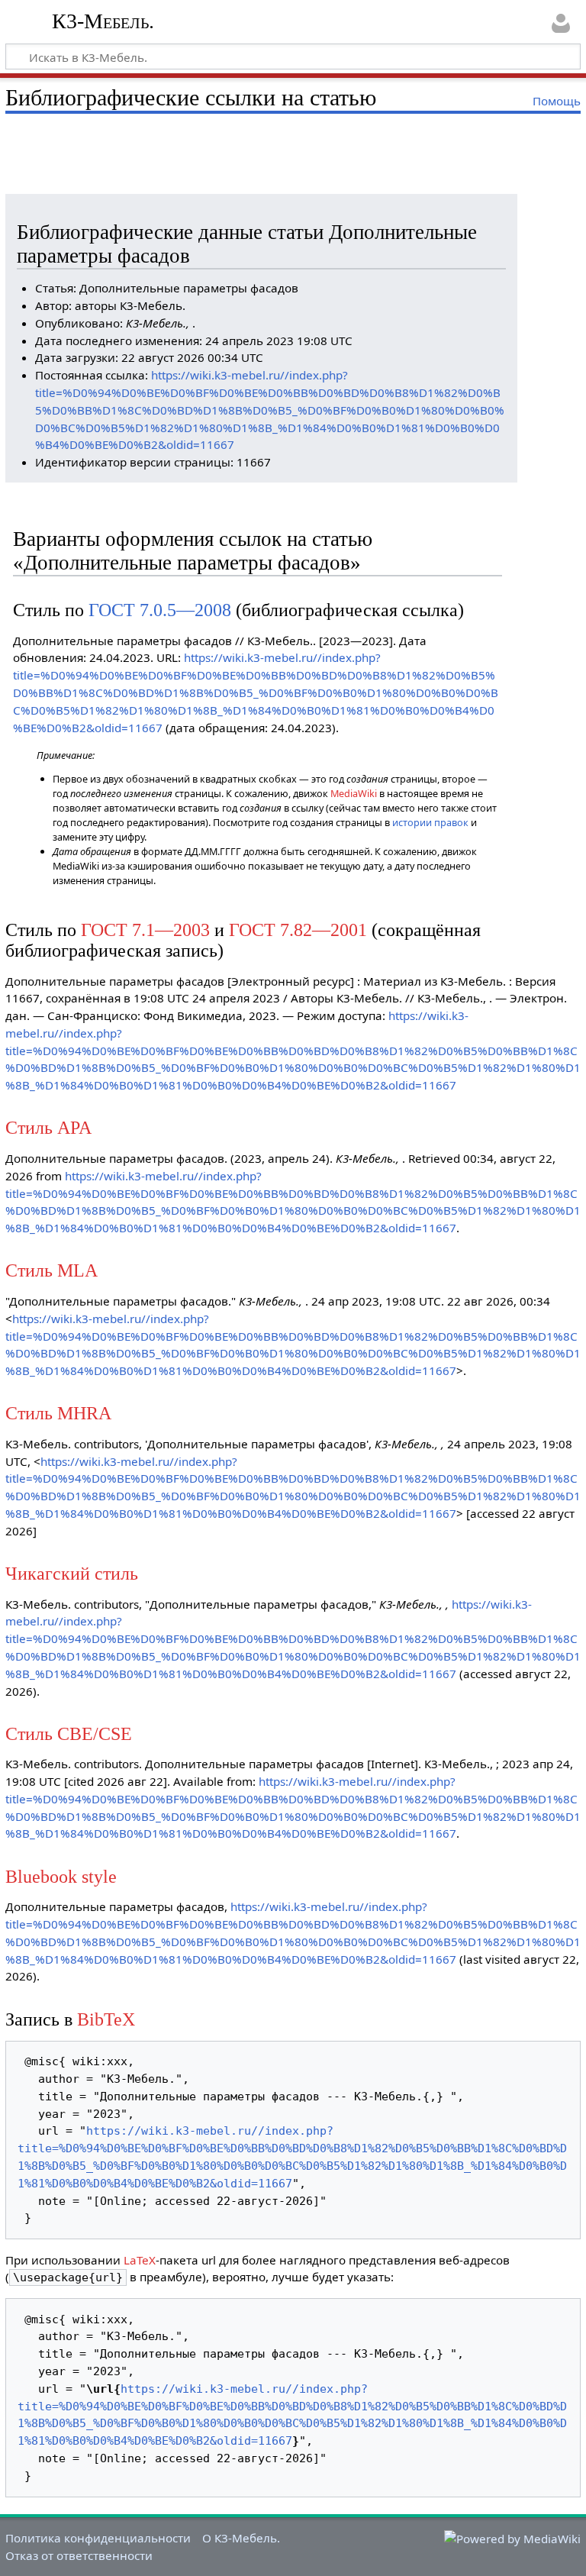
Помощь (557, 101)
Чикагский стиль (72, 1573)
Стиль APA (48, 1127)
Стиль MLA (52, 1270)
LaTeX (140, 2260)
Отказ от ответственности (79, 2555)
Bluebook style (61, 1876)
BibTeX (106, 2019)
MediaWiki (354, 793)
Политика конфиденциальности (98, 2538)
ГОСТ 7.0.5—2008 (160, 610)
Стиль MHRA (58, 1413)
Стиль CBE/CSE (69, 1733)
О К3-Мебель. (241, 2538)
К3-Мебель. (103, 21)
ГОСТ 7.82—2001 (298, 930)
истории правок (430, 822)
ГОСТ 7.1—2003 (145, 930)
